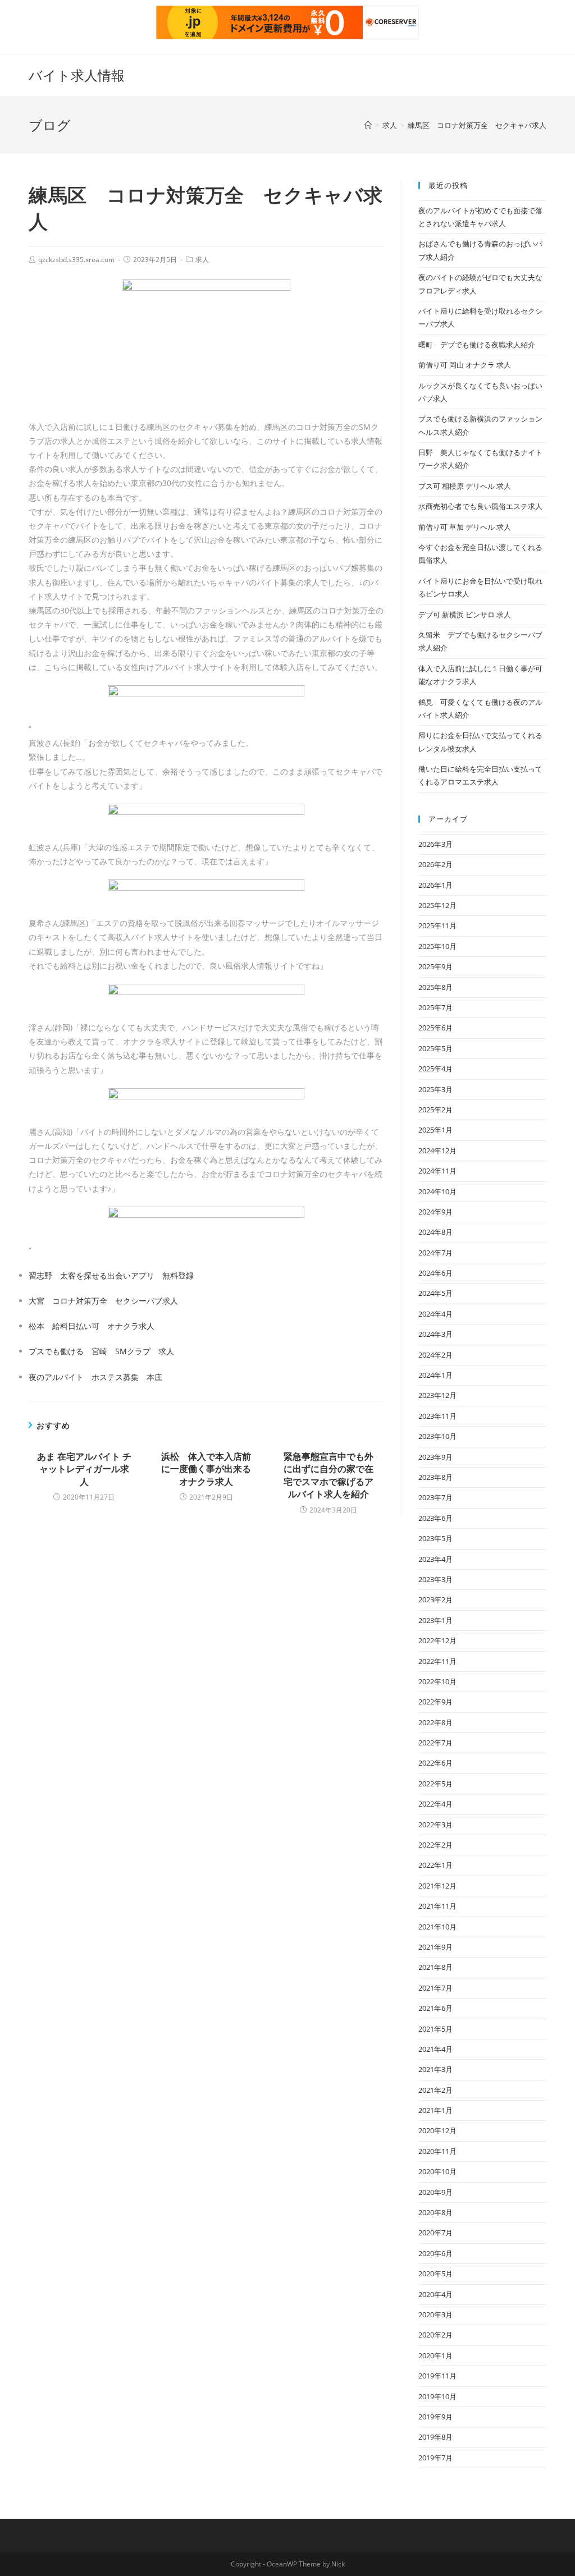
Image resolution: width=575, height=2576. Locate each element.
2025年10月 (437, 946)
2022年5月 (435, 1784)
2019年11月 (437, 2376)
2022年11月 (437, 1661)
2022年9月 (435, 1702)
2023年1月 (435, 1620)
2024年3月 (435, 1334)
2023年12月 (437, 1395)
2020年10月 (437, 2171)
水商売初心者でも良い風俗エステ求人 (480, 506)
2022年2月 (435, 1845)
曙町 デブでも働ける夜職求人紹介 (477, 345)
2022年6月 (435, 1763)
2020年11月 (437, 2151)
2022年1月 (435, 1865)
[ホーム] (368, 125)
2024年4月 (435, 1314)
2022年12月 (437, 1640)
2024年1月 (435, 1375)
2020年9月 (435, 2192)
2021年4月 (435, 2049)
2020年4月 (435, 2294)
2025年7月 (435, 1007)
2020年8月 (435, 2212)
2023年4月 (435, 1559)
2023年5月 (435, 1538)
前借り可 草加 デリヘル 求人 (465, 527)
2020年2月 (435, 2335)
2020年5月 (435, 2274)
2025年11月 (437, 925)
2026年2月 (435, 864)
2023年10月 (437, 1436)
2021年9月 (435, 1947)
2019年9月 (435, 2417)
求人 (202, 260)
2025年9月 (435, 966)
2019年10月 (437, 2396)
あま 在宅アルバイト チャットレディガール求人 (84, 1469)
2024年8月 (435, 1232)
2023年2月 (435, 1599)
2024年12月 (437, 1151)
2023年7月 (435, 1497)
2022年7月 (435, 1743)
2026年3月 (435, 844)
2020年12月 (437, 2130)
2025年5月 (435, 1048)
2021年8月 (435, 1967)
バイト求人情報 (77, 75)
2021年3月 (435, 2069)
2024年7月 (435, 1253)
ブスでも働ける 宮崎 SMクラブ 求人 (101, 1351)
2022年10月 (437, 1681)
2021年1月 (435, 2110)
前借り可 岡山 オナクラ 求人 (465, 365)
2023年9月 (435, 1457)
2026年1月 (435, 885)
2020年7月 (435, 2233)
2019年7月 (435, 2458)
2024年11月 (437, 1171)
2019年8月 (435, 2437)
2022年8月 (435, 1722)
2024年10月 (437, 1191)
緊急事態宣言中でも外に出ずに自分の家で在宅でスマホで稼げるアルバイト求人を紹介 (328, 1475)
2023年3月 (435, 1579)
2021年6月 (435, 2008)
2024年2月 (435, 1355)
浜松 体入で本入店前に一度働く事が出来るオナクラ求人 (206, 1469)
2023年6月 (435, 1518)
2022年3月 (435, 1825)
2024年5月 (435, 1293)
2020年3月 (435, 2314)
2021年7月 (435, 1988)
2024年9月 (435, 1212)
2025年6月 (435, 1028)
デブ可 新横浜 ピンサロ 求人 (465, 615)
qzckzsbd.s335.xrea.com (76, 260)
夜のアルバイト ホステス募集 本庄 (95, 1377)
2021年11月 (437, 1906)
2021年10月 (437, 1927)
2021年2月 (435, 2090)
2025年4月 (435, 1069)
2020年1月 (435, 2355)
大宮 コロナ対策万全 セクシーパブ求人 (103, 1301)
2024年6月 (435, 1273)
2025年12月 (437, 905)
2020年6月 (435, 2253)
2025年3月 (435, 1089)
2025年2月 (435, 1110)
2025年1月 (435, 1130)
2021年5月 (435, 2029)
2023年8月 (435, 1477)
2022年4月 (435, 1804)
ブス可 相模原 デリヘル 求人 (465, 486)
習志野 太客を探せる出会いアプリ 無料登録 (111, 1275)
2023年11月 (437, 1416)
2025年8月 (435, 987)
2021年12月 (437, 1886)
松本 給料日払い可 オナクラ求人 (92, 1326)
